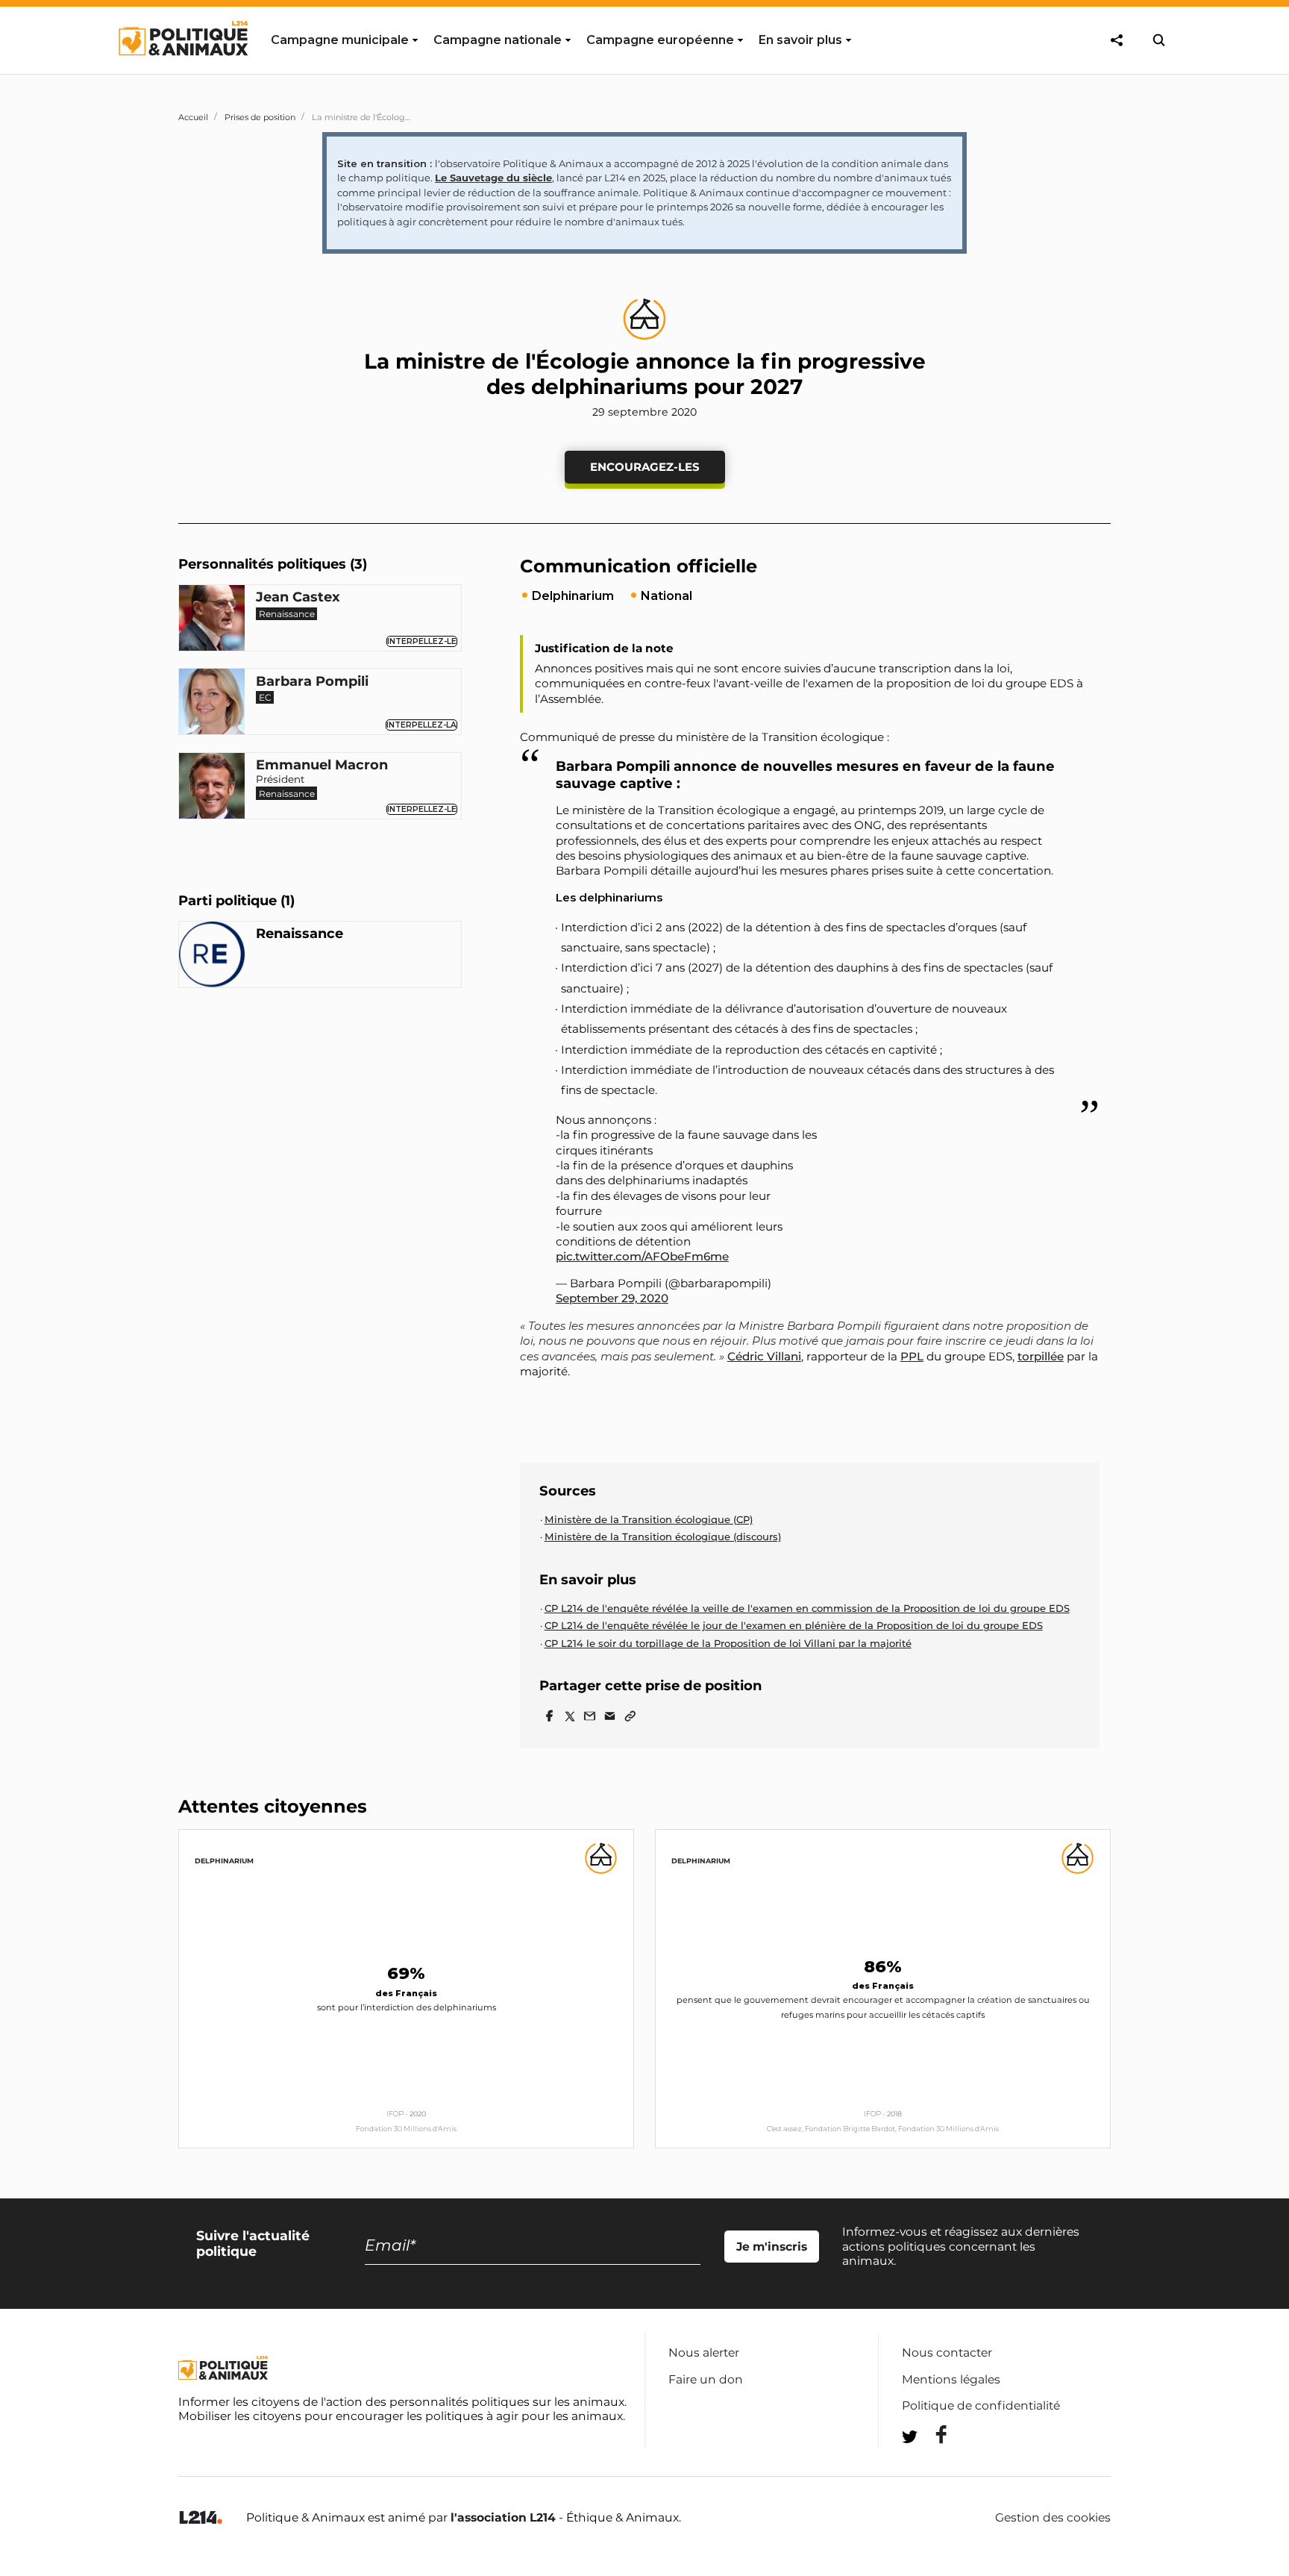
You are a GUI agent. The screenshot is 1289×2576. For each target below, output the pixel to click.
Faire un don (706, 2379)
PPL (912, 1356)
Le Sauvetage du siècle (493, 178)
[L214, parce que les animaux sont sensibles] (201, 2518)
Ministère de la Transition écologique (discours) (663, 1536)
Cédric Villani (764, 1356)
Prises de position (260, 117)
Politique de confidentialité (981, 2405)
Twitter (932, 2464)
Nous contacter (947, 2353)
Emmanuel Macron (322, 766)
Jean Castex (298, 598)
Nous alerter (704, 2353)
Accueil (193, 117)
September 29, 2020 (612, 1298)
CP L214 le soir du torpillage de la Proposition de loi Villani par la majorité (728, 1643)
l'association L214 (503, 2517)
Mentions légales (951, 2379)
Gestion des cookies (1053, 2518)
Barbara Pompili (312, 682)
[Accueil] (182, 69)
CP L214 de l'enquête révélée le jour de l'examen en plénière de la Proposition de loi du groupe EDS (794, 1625)
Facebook (932, 2435)
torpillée (1041, 1356)
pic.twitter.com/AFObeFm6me (642, 1256)
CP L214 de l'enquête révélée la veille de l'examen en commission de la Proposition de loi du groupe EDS (807, 1608)
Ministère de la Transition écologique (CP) (649, 1519)
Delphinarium (224, 1861)
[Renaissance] (212, 957)
